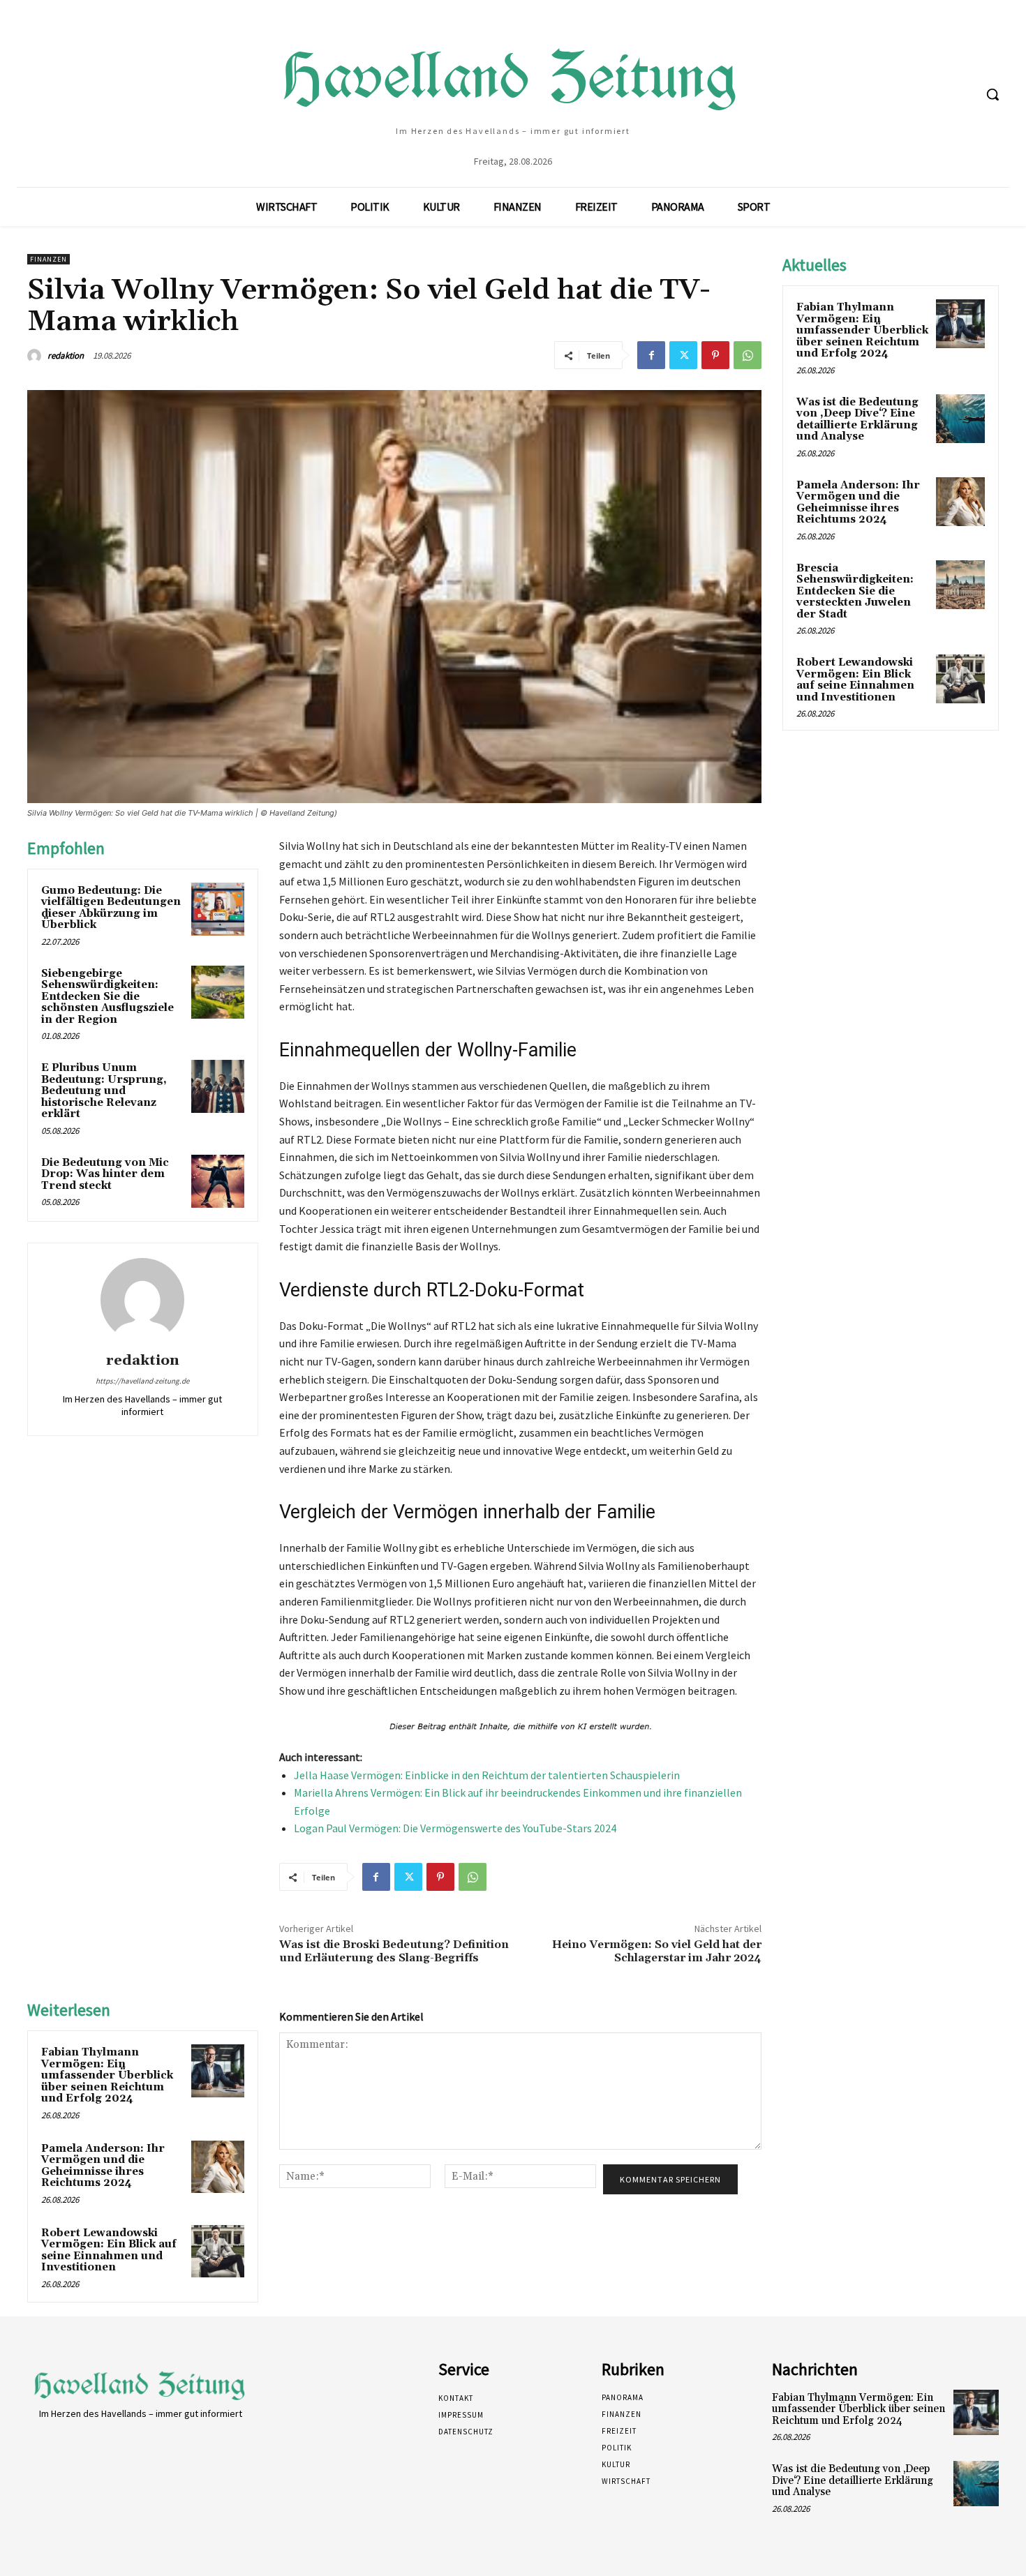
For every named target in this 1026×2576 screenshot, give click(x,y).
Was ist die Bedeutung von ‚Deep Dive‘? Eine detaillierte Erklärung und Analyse (857, 420)
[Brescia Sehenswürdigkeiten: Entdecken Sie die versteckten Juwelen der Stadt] (960, 585)
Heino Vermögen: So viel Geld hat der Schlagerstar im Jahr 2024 (657, 1951)
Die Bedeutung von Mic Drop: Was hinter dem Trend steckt (105, 1174)
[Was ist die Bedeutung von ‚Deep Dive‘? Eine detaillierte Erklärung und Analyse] (960, 419)
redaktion (66, 355)
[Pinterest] (715, 355)
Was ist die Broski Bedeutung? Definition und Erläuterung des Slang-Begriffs (394, 1951)
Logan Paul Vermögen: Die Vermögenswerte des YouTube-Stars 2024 (455, 1828)
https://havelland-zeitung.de (142, 1381)
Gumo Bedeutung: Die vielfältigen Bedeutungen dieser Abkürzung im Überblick (111, 908)
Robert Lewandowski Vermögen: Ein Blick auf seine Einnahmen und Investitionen (109, 2251)
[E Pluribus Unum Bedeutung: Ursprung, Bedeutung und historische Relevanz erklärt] (218, 1086)
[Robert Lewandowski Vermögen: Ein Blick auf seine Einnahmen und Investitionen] (218, 2252)
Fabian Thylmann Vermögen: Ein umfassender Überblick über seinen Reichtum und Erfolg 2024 (107, 2075)
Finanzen (49, 259)
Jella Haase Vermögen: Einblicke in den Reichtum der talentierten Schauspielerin (487, 1775)
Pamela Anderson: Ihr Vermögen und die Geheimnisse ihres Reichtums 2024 (103, 2166)
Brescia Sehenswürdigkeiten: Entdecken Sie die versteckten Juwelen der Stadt (855, 591)
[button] (992, 94)
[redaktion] (36, 356)
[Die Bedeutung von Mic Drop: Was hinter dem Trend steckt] (218, 1181)
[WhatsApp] (748, 355)
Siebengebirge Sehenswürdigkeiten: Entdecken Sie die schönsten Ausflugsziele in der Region (107, 997)
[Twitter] (683, 355)
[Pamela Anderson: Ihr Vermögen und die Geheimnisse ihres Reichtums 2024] (218, 2167)
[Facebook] (651, 355)
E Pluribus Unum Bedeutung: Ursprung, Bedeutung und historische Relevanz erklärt (104, 1091)
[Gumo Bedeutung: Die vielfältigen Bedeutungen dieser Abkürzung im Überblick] (218, 909)
